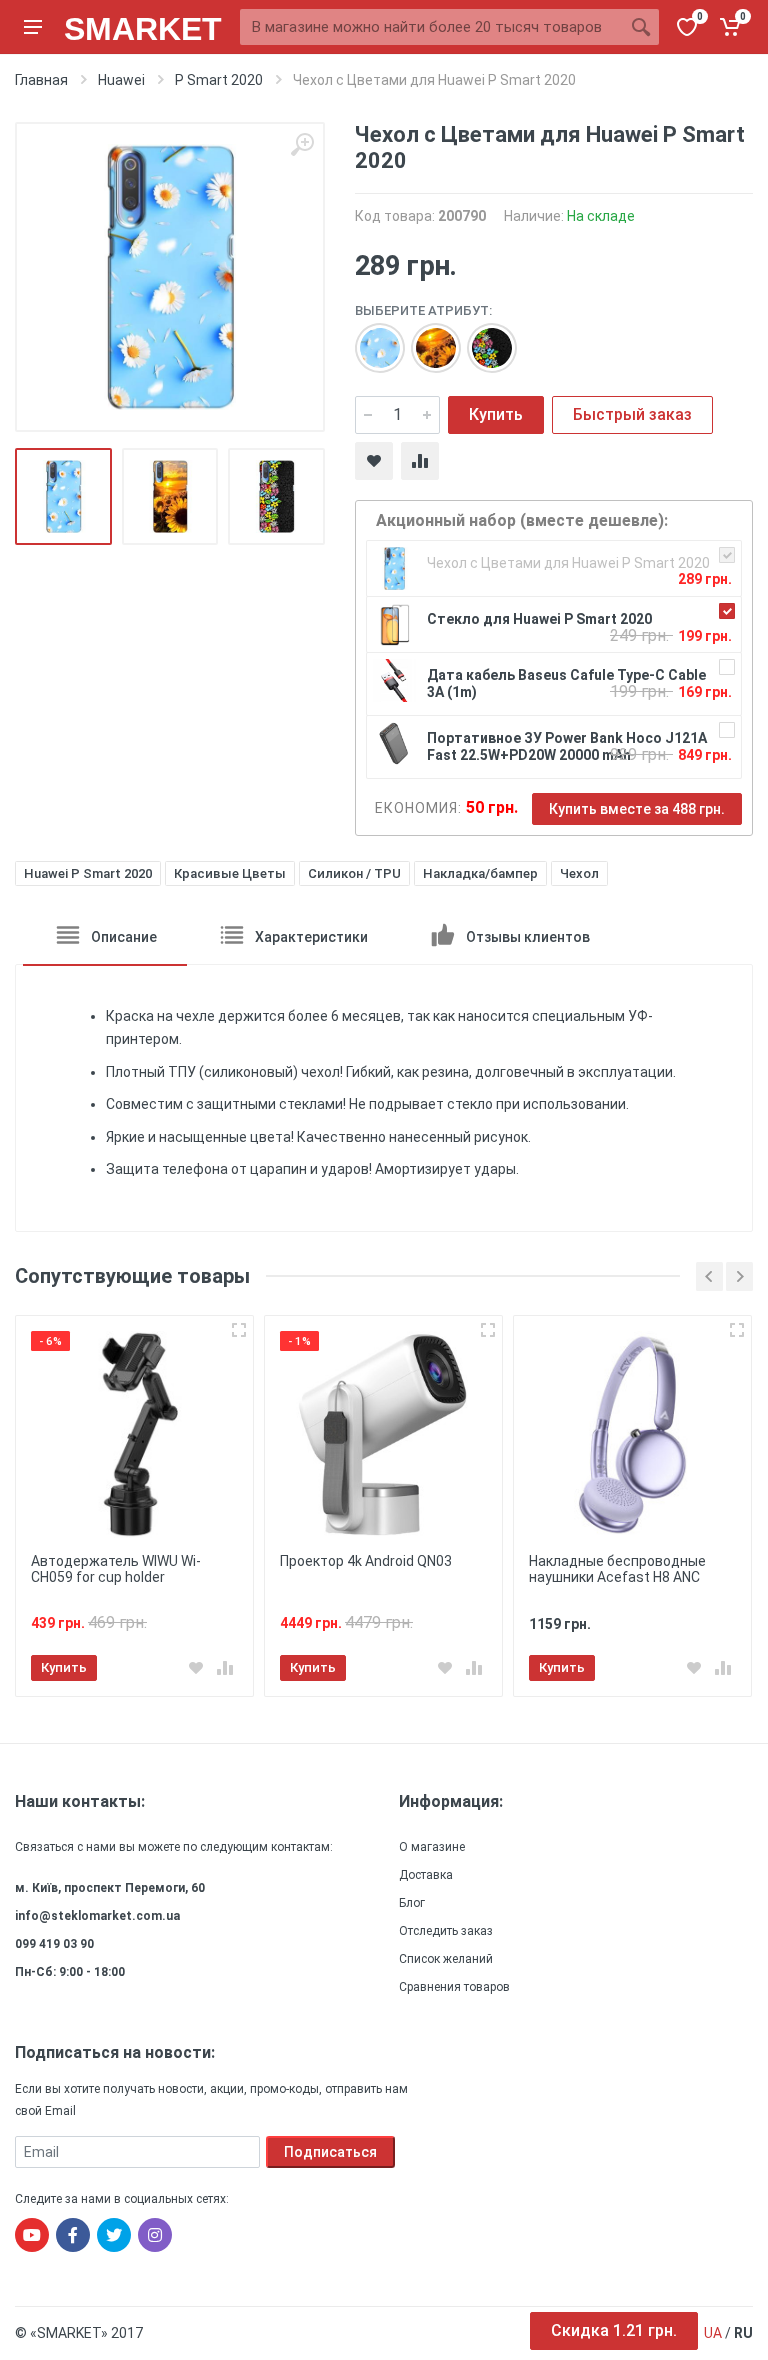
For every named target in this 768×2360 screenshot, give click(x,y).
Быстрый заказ (632, 414)
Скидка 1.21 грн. (614, 2330)
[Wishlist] (374, 461)
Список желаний (446, 1959)
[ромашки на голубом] (370, 338)
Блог (412, 1903)
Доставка (426, 1875)
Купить (496, 414)
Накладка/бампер (480, 873)
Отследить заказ (446, 1931)
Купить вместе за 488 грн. (637, 809)
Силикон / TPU (354, 873)
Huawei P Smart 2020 (88, 873)
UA (713, 2333)
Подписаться (330, 2152)
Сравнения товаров (454, 1987)
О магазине (432, 1847)
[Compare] (420, 461)
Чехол (579, 873)
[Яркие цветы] (482, 338)
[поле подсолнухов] (426, 338)
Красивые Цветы (230, 873)
